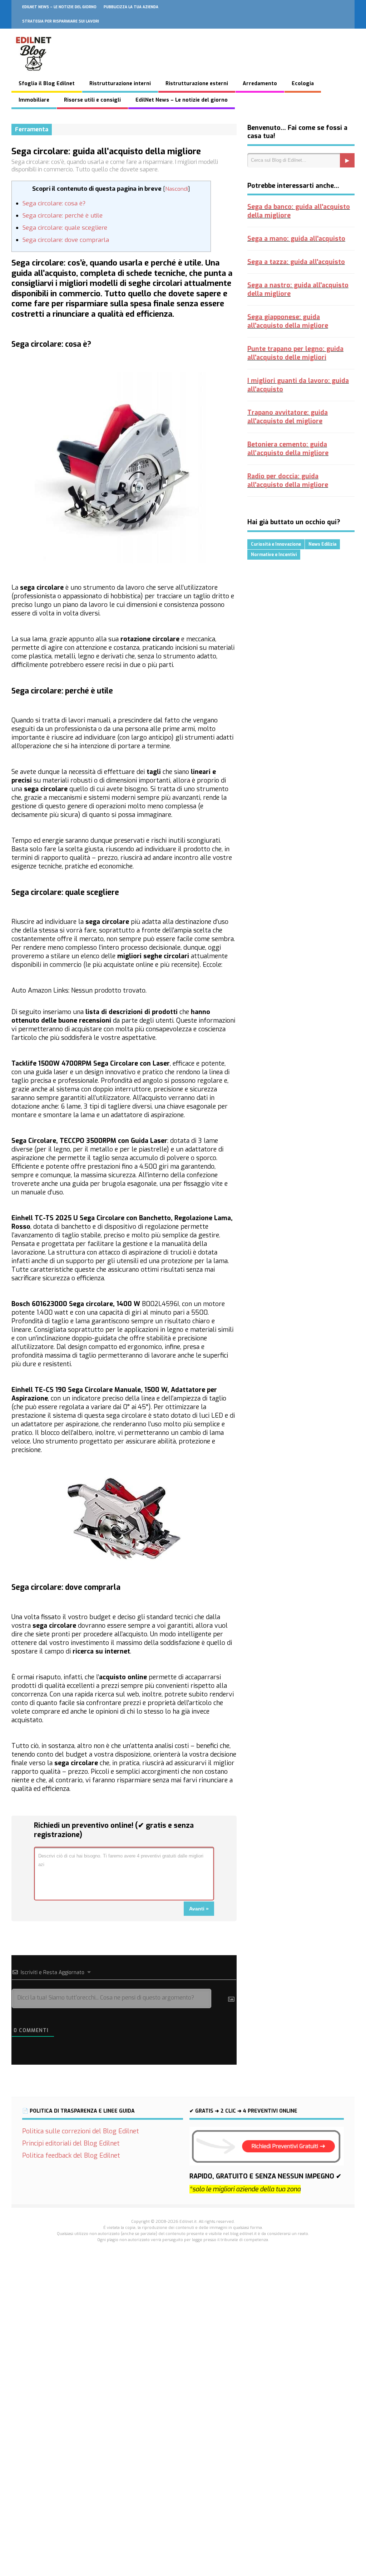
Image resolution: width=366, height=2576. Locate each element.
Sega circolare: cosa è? (54, 203)
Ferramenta (32, 129)
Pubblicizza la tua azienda (131, 7)
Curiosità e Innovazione (276, 544)
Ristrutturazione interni (120, 84)
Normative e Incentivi (274, 555)
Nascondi (177, 189)
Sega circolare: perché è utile (63, 216)
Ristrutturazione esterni (197, 84)
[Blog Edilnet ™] (34, 74)
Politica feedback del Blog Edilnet (71, 2156)
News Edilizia (322, 544)
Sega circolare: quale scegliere (65, 228)
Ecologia (303, 84)
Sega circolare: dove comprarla (66, 240)
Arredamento (260, 84)
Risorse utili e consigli (92, 100)
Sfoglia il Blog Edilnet (47, 84)
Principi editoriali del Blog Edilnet (71, 2143)
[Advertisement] (183, 2357)
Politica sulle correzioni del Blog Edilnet (81, 2131)
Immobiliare (34, 100)
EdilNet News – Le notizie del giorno (59, 7)
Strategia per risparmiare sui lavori (61, 21)
